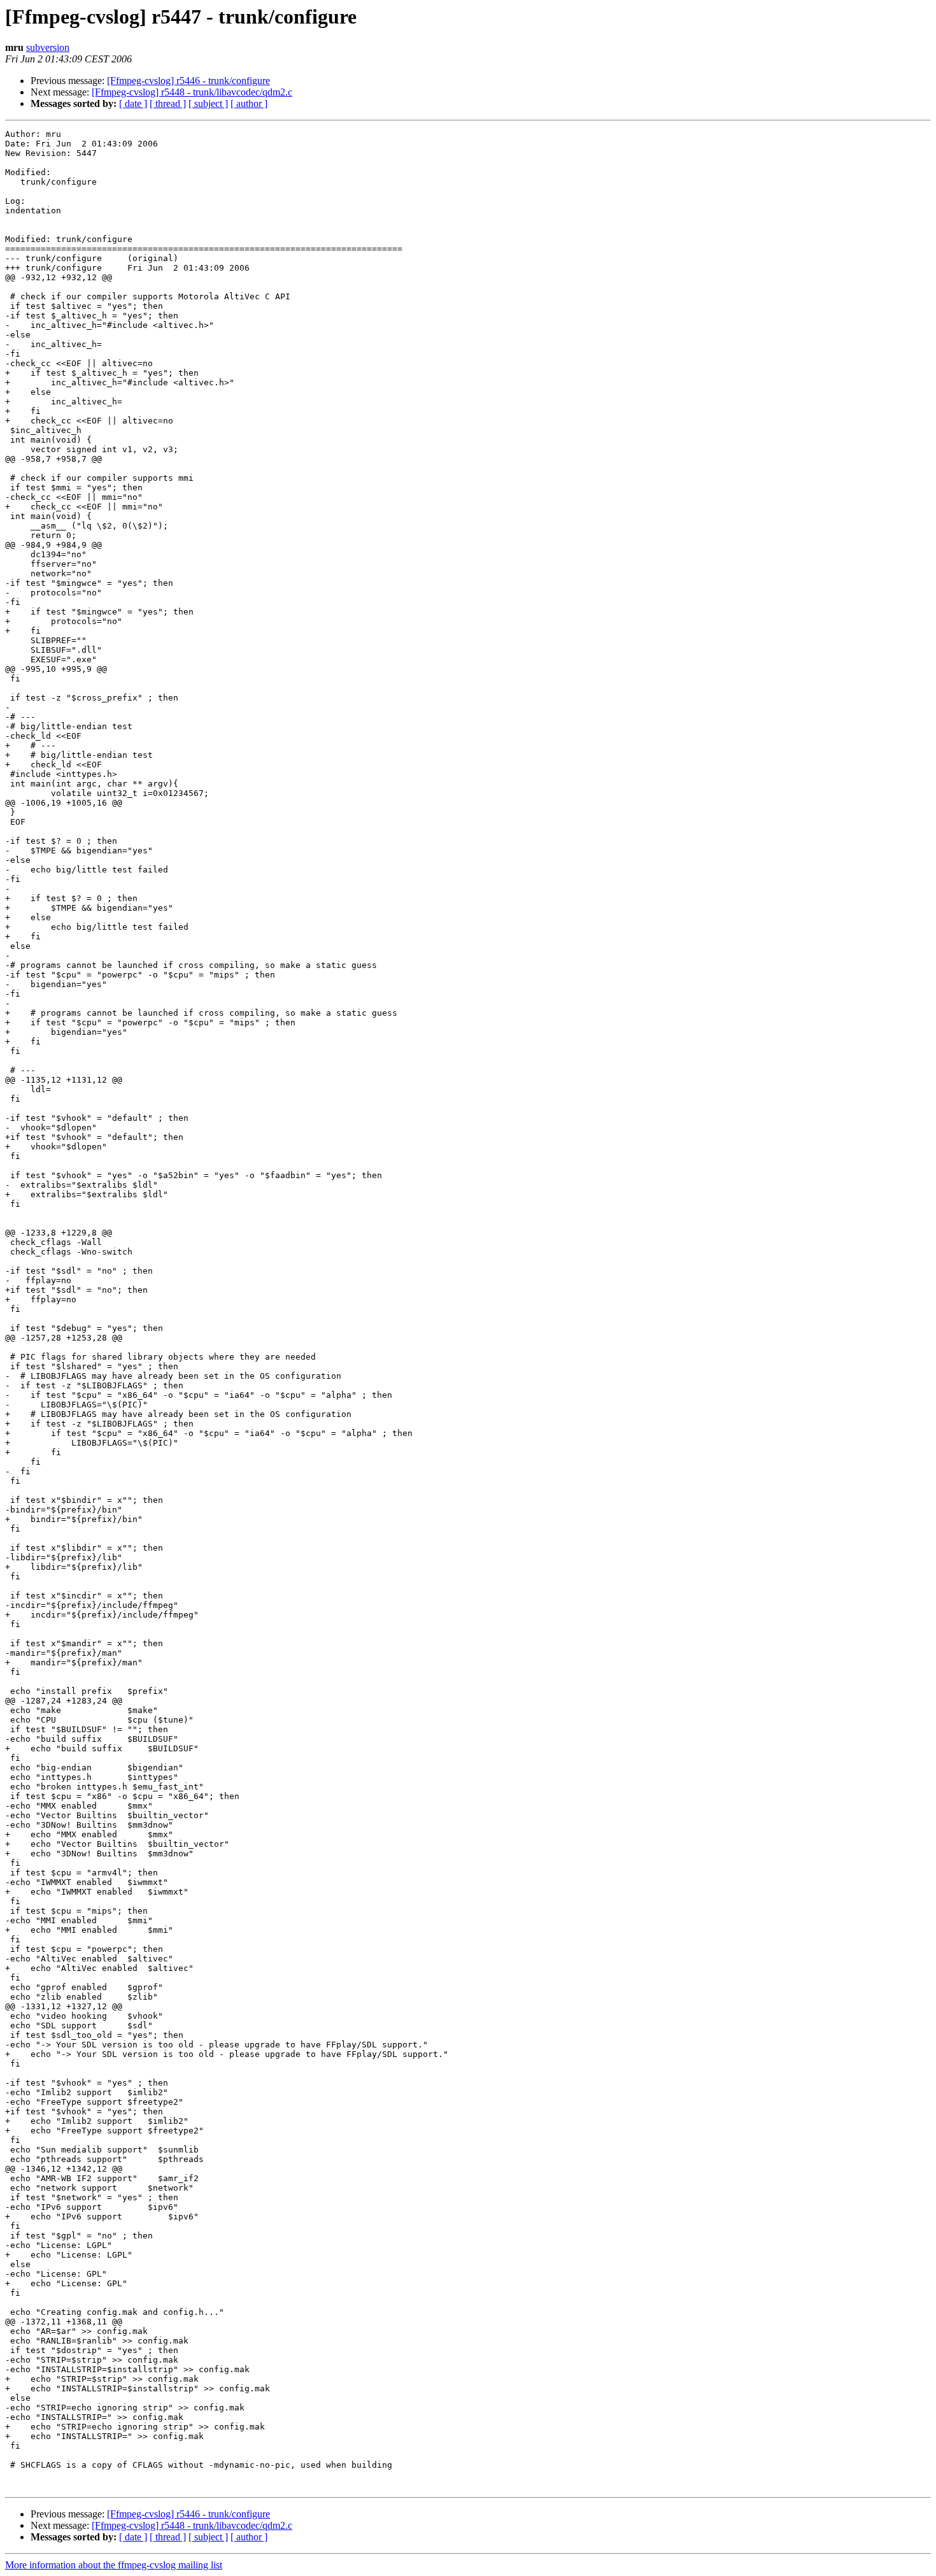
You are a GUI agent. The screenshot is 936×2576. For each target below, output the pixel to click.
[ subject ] (208, 103)
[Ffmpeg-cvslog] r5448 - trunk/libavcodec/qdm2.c (192, 92)
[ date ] (133, 103)
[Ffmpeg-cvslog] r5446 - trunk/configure (188, 81)
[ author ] (249, 103)
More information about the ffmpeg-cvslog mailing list (114, 2565)
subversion (48, 47)
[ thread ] (168, 103)
